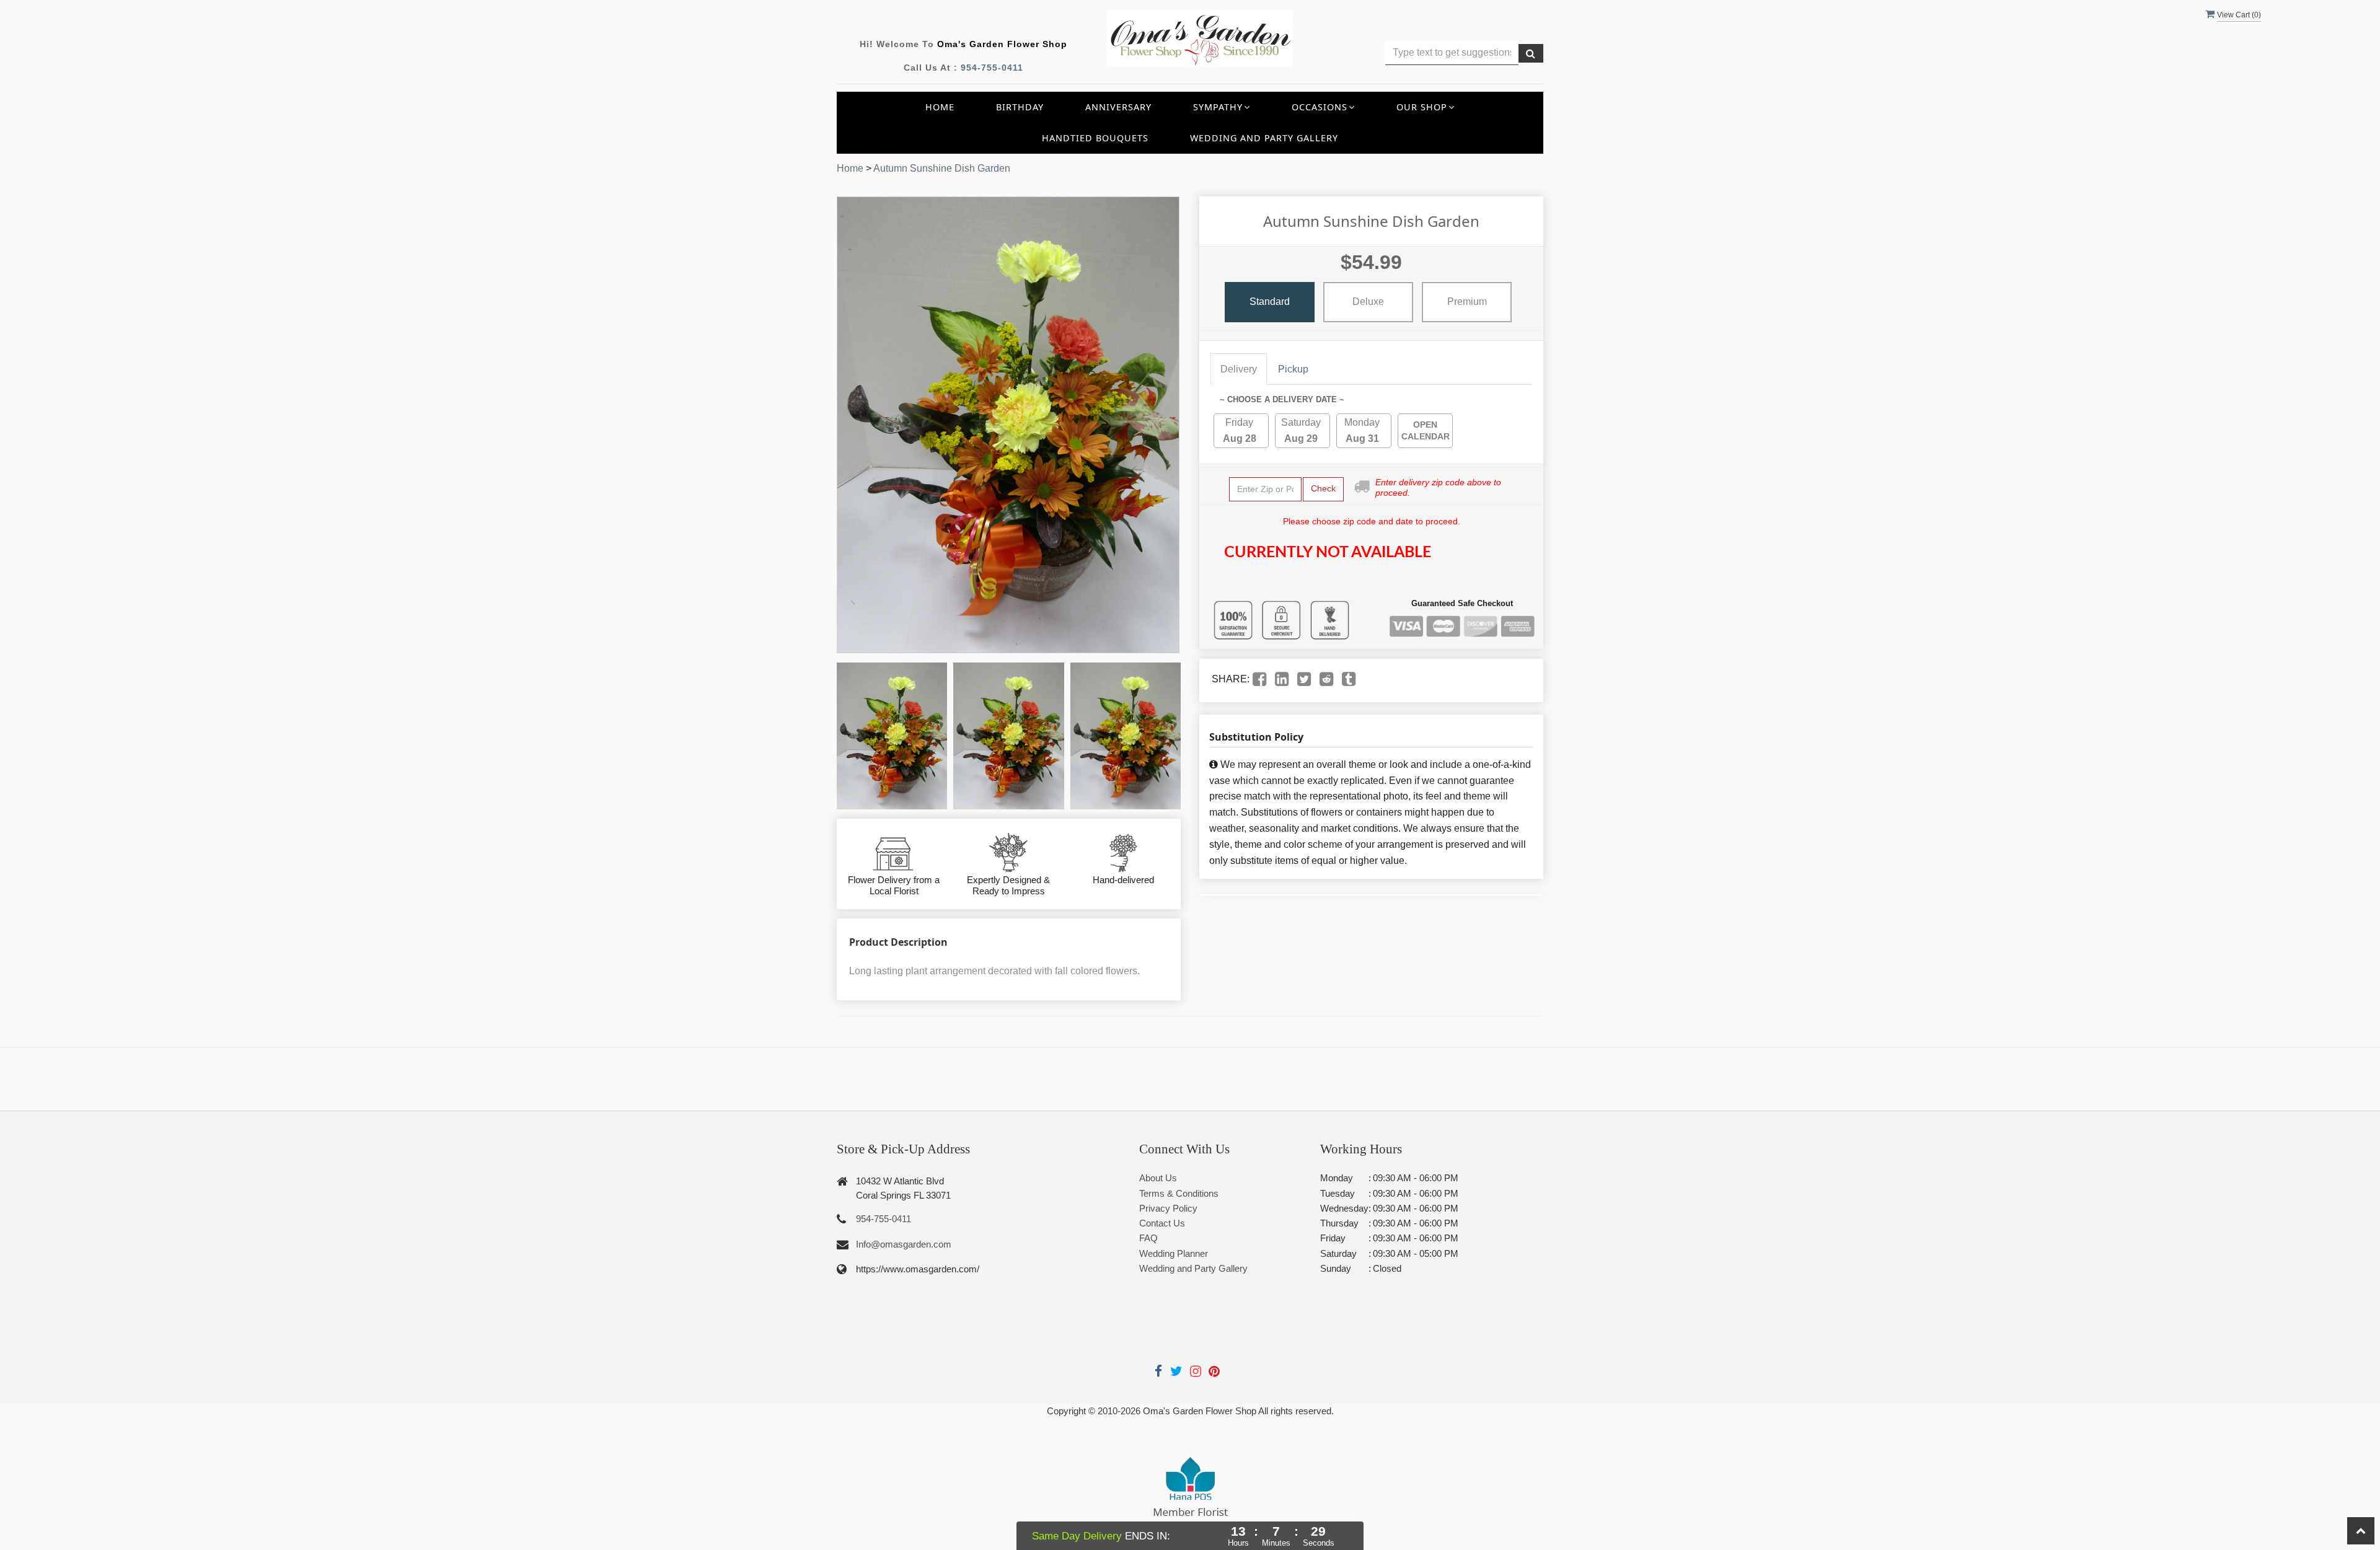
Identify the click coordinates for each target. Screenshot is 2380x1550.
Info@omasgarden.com (904, 1244)
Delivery (1239, 369)
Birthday (1020, 107)
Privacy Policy (1168, 1208)
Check (1323, 488)
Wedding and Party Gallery (1264, 138)
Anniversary (1118, 107)
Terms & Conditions (1179, 1193)
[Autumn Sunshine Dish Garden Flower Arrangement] (892, 736)
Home (940, 107)
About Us (1158, 1178)
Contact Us (1162, 1223)
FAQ (1148, 1238)
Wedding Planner (1174, 1253)
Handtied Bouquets (1095, 138)
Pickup (1293, 369)
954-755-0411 (992, 68)
